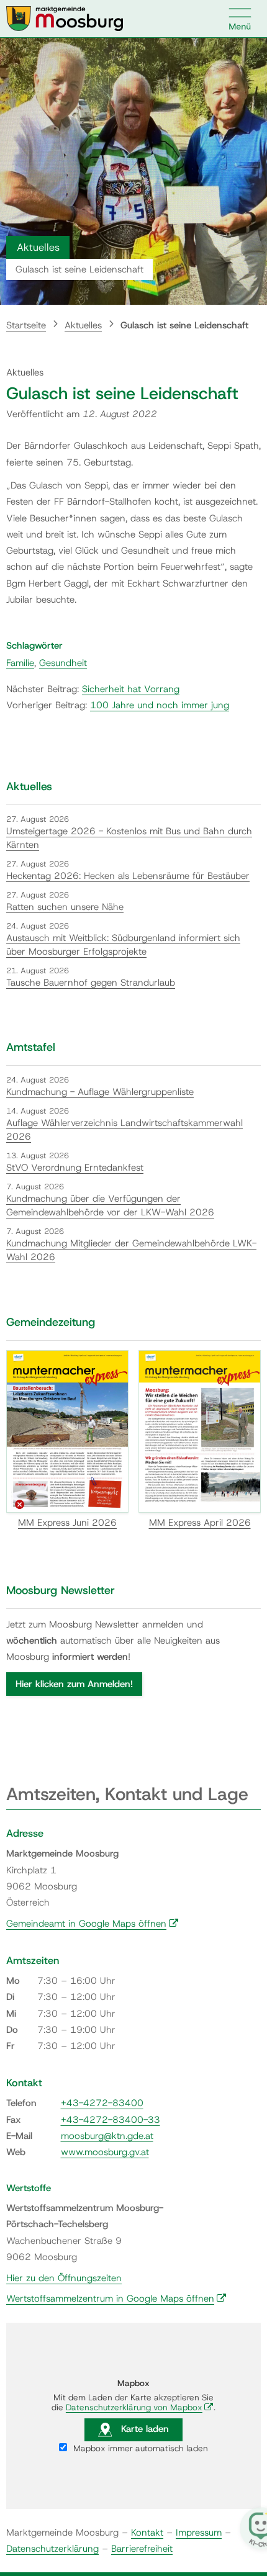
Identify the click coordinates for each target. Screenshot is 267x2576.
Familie (20, 663)
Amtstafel (31, 1047)
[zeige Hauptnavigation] (240, 19)
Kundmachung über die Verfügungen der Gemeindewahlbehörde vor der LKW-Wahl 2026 (110, 1206)
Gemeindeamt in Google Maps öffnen (93, 1924)
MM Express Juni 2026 (67, 1523)
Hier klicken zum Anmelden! (74, 1684)
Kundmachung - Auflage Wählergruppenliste (100, 1092)
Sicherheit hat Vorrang (131, 689)
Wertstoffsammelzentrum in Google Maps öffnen (116, 2299)
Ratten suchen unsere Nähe (65, 907)
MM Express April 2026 (200, 1523)
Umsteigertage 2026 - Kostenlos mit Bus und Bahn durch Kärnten (129, 838)
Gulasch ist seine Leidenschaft (184, 325)
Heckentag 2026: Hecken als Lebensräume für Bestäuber (128, 876)
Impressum (199, 2533)
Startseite (26, 325)
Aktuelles (83, 325)
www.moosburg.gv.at (105, 2152)
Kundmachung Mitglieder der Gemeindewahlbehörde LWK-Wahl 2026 (131, 1250)
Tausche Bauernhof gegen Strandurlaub (91, 983)
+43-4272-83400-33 (111, 2120)
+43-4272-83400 (102, 2103)
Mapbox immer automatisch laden (139, 2448)
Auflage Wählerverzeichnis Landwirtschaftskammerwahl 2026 (124, 1130)
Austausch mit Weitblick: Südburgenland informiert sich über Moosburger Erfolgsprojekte (123, 945)
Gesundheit (63, 663)
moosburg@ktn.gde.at (107, 2136)
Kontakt (147, 2533)
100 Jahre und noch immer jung (160, 705)
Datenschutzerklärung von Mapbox (140, 2407)
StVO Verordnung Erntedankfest (75, 1168)
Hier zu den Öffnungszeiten (64, 2278)
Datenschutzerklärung (52, 2549)
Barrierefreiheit (142, 2549)
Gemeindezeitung (51, 1322)
